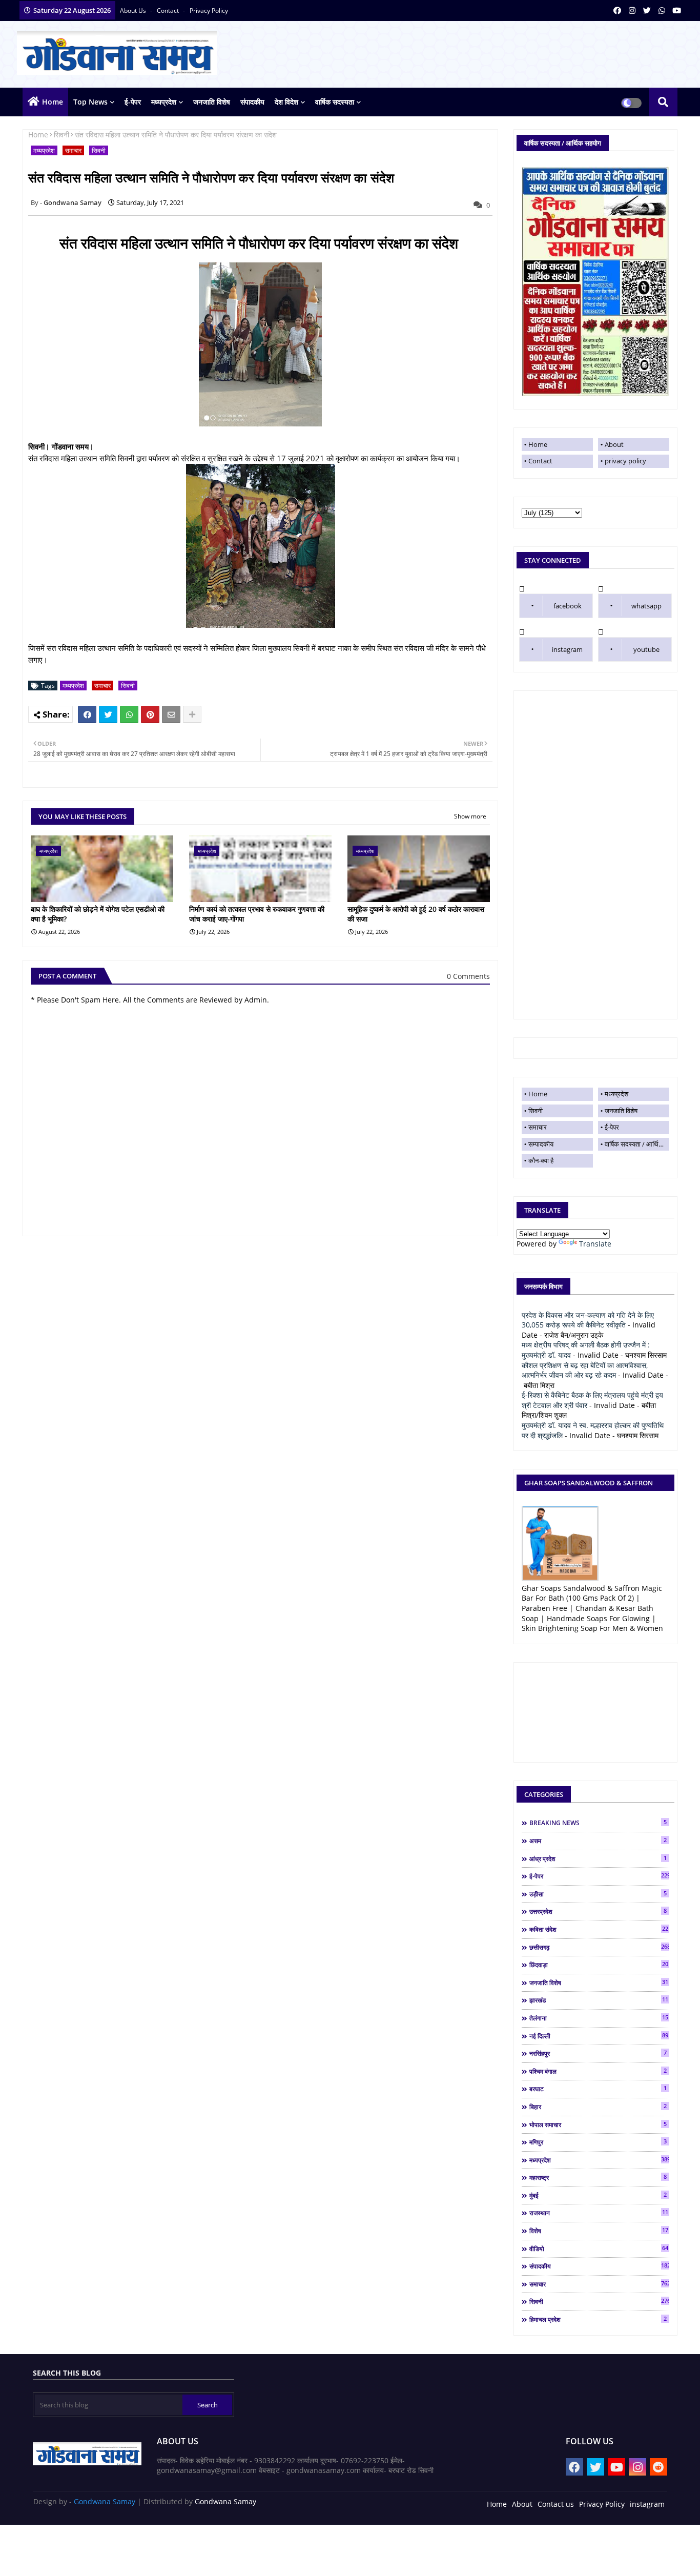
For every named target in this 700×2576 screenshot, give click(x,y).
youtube (646, 649)
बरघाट (598, 2089)
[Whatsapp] (129, 714)
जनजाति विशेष (212, 102)
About (614, 444)
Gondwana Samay (105, 2501)
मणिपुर (598, 2142)
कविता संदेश (599, 1929)
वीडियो (599, 2248)
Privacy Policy (602, 2504)
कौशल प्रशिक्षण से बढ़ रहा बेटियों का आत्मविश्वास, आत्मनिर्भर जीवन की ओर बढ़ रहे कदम (585, 1370)
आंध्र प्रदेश (598, 1858)
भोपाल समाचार (598, 2124)
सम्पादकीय (541, 1144)
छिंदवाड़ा (599, 1965)
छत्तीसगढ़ (599, 1947)
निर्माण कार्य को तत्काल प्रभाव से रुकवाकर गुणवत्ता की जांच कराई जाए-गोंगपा (257, 914)
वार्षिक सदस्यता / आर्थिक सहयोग (637, 1144)
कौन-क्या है (541, 1160)
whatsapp (646, 606)
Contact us (556, 2504)
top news (90, 102)
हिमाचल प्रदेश (598, 2319)
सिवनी (61, 135)
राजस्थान (599, 2213)
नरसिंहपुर (598, 2053)
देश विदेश (286, 102)
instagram (567, 649)
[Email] (171, 714)
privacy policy (209, 11)
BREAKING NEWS (598, 1823)
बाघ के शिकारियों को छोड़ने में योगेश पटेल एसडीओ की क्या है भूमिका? (98, 914)
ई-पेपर (133, 102)
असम (598, 1841)
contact (169, 11)
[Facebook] (87, 714)
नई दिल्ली (599, 2036)
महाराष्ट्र (598, 2177)
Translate (595, 1244)
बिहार (598, 2107)
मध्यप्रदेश (164, 102)
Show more (470, 816)
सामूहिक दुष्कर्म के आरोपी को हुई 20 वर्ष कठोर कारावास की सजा (416, 914)
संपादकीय (252, 102)
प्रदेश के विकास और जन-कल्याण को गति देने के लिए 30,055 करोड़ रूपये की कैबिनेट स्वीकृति (588, 1320)
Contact (540, 461)
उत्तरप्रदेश (598, 1911)
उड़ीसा (598, 1894)
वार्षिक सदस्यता (335, 102)
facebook (568, 606)
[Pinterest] (150, 714)
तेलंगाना (599, 2018)
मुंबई (598, 2195)
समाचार (73, 150)
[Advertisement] (595, 855)
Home (53, 102)
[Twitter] (108, 714)
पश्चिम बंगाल (598, 2071)
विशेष (599, 2231)
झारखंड (599, 2000)
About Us (134, 11)
